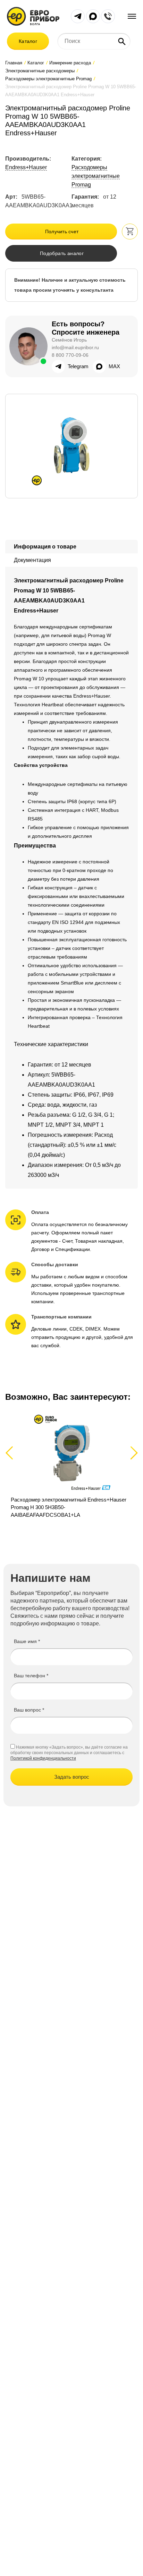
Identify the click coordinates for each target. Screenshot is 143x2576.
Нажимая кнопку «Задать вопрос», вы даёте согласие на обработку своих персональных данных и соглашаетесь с (69, 1750)
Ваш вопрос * (29, 1710)
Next (133, 1453)
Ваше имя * (27, 1641)
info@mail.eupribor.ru (75, 347)
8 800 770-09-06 (70, 355)
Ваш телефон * (31, 1676)
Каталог (28, 41)
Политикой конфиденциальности (43, 1758)
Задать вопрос (72, 1777)
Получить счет (62, 232)
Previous (12, 1453)
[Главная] (33, 16)
